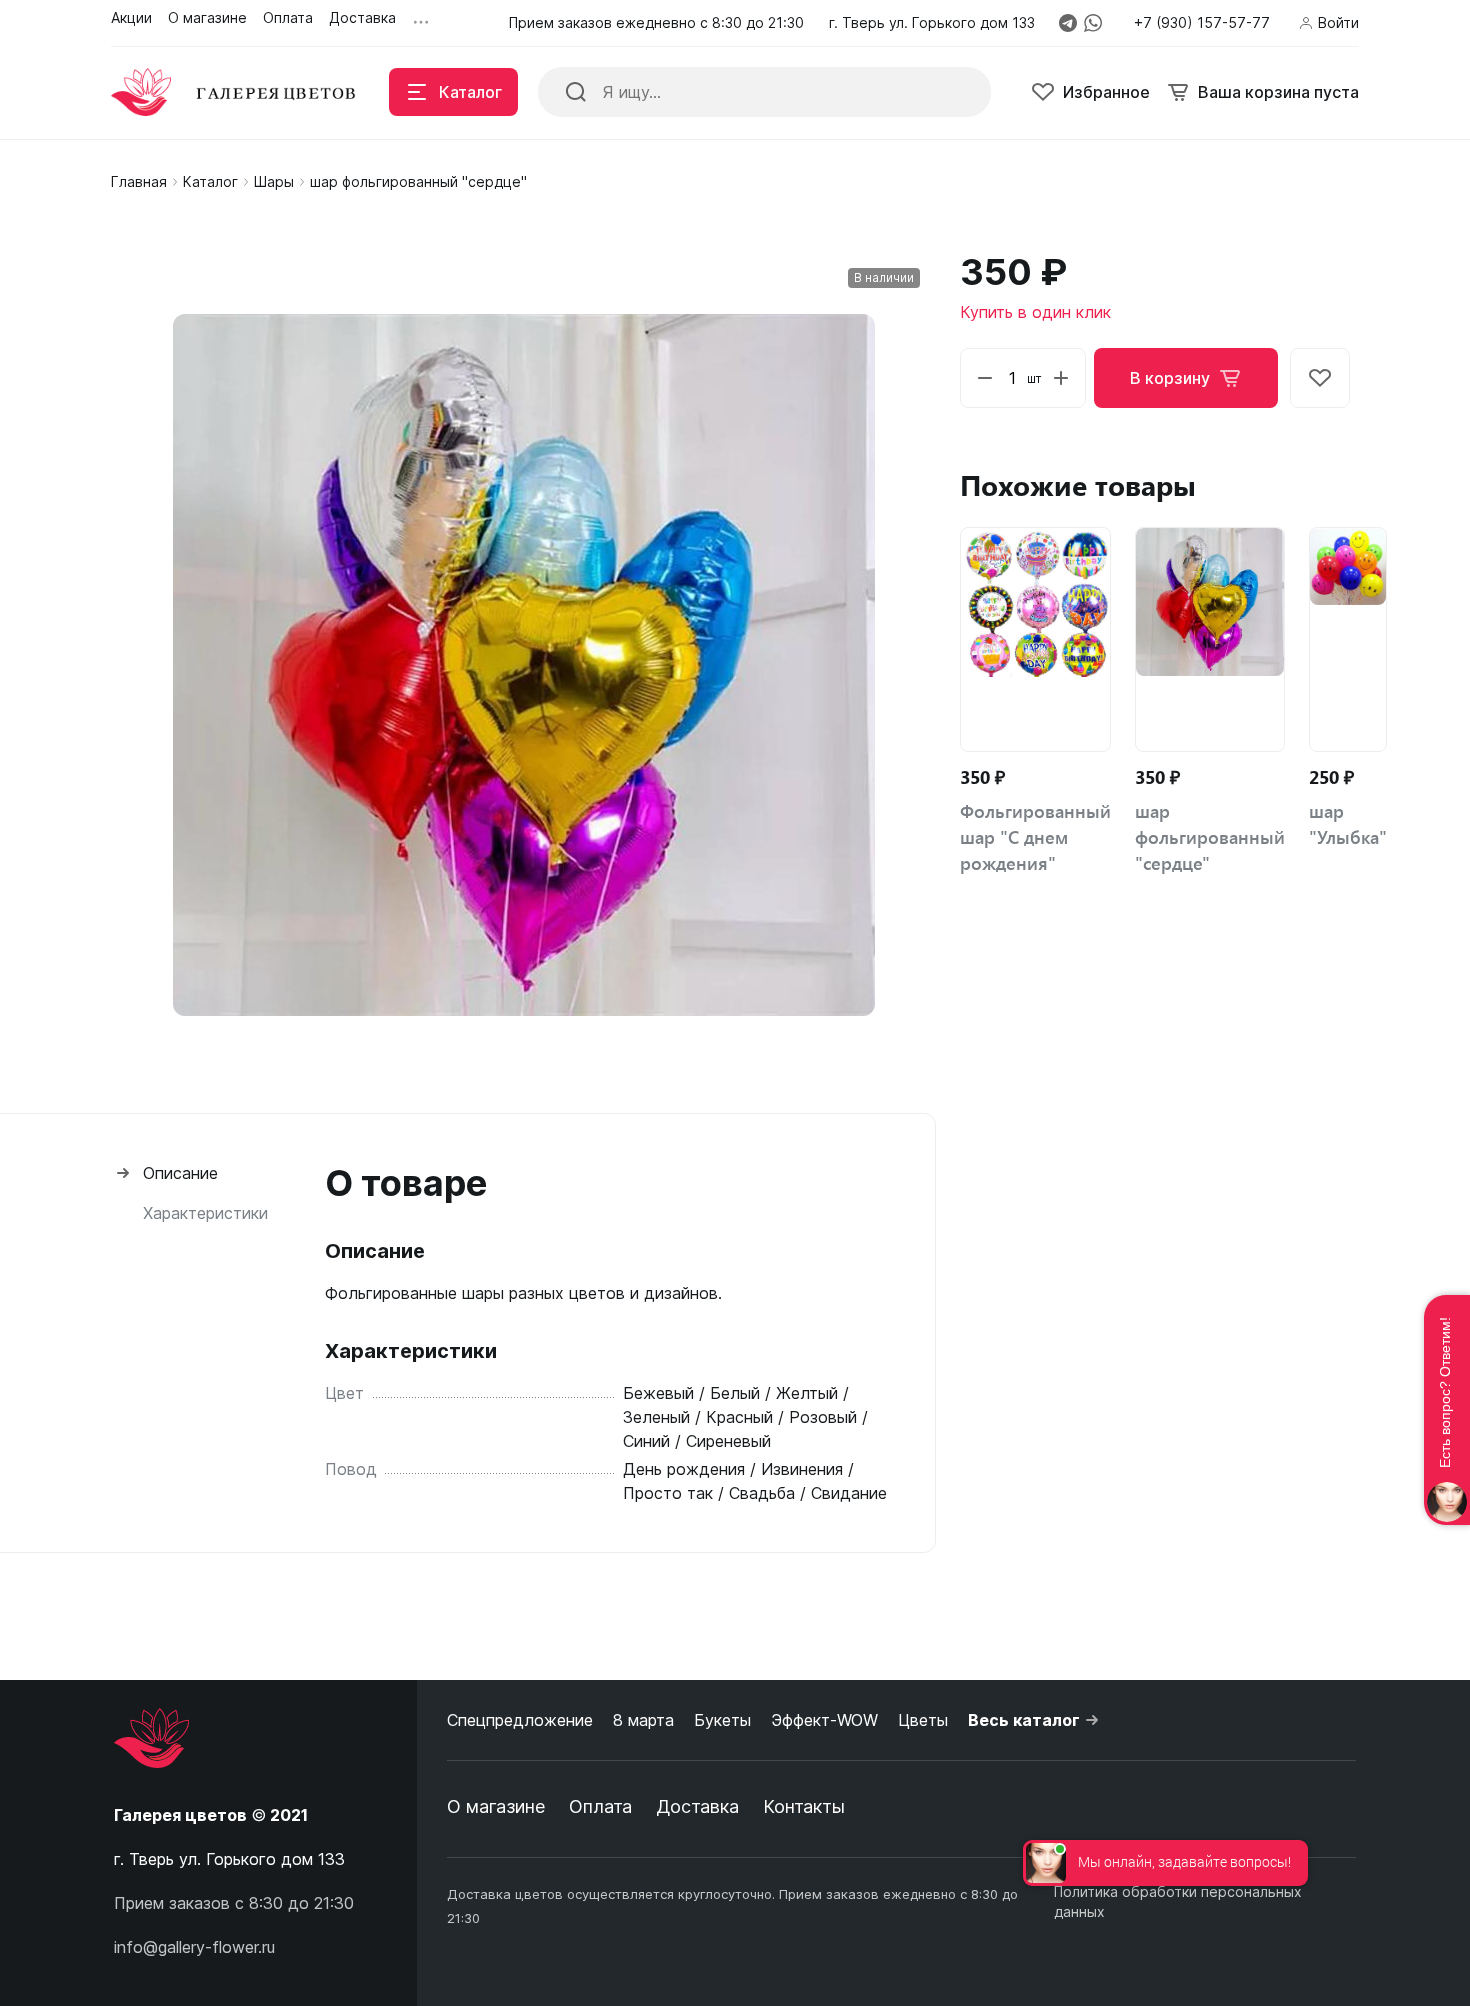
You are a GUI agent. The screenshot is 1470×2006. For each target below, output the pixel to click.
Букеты (722, 1720)
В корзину (1170, 378)
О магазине (496, 1806)
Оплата (600, 1806)
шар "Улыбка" (1348, 824)
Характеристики (205, 1213)
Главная (139, 181)
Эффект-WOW (824, 1720)
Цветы (923, 1720)
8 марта (643, 1720)
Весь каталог (1024, 1720)
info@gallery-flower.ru (194, 1947)
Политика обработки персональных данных (1178, 1901)
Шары (274, 181)
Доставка (697, 1806)
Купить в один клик (1035, 312)
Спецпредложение (520, 1720)
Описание (180, 1173)
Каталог (210, 181)
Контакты (804, 1806)
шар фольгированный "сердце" (1210, 837)
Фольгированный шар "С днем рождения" (1035, 837)
